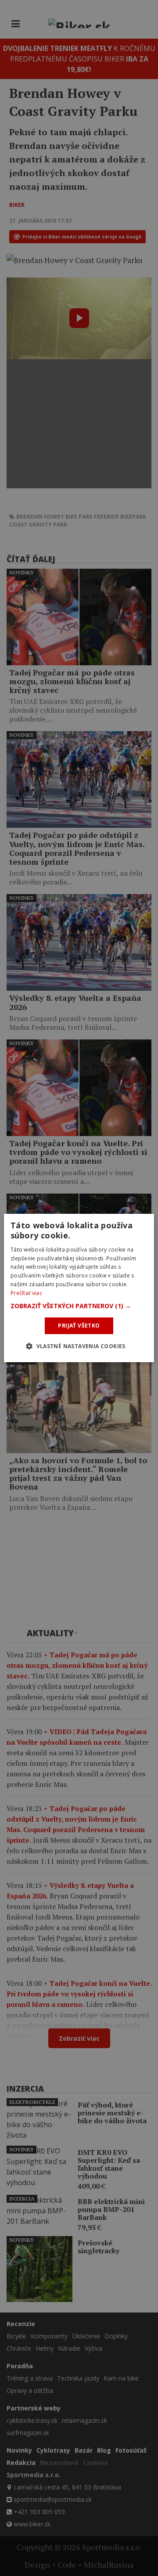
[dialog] (79, 1288)
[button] (79, 1306)
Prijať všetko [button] (79, 1326)
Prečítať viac (26, 1293)
